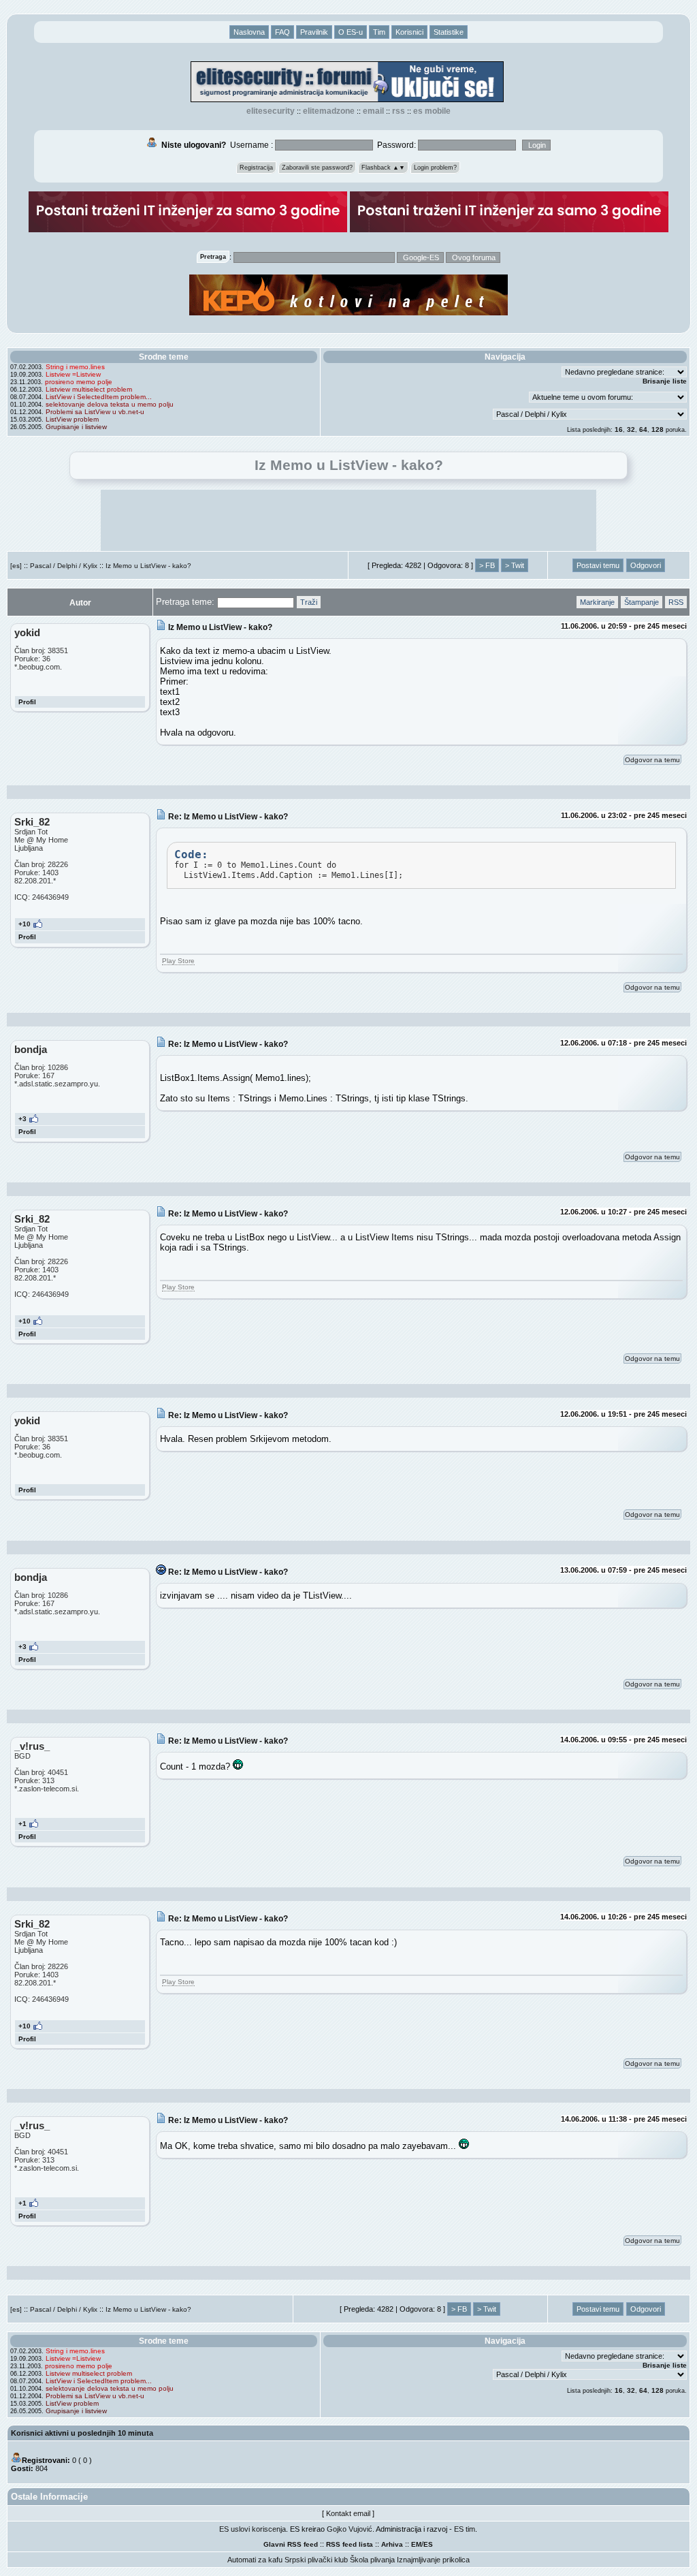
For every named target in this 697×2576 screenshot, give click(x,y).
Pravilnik (314, 32)
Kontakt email (348, 2513)
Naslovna (249, 32)
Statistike (449, 32)
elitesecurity (271, 111)
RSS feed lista (350, 2544)
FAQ (282, 32)
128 (658, 429)
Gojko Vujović (350, 2529)
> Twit (515, 565)
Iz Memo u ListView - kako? (148, 566)
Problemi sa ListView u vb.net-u (95, 412)
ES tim (465, 2529)
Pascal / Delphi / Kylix (64, 566)
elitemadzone (329, 111)
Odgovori (646, 565)
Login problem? (435, 168)
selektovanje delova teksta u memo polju (110, 404)
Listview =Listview (73, 374)
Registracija (256, 168)
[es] (16, 566)
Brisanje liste (665, 381)
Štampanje (642, 602)
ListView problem (72, 419)
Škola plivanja (372, 2560)
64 (643, 429)
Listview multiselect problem (89, 389)
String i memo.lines (75, 367)
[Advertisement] (348, 520)
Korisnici (409, 32)
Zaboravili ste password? (317, 168)
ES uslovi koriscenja (253, 2529)
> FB (487, 565)
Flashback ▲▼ (383, 168)
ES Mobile (432, 111)
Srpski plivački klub (316, 2560)
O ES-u (351, 32)
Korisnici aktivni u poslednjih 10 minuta (82, 2433)
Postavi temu (598, 565)
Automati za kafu (255, 2560)
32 (631, 429)
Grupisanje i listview (76, 427)
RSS (399, 111)
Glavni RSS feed (291, 2544)
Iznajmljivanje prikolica (433, 2560)
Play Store (178, 961)
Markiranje (597, 602)
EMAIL (373, 111)
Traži (309, 602)
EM (416, 2544)
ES (428, 2544)
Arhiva (392, 2544)
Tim (379, 32)
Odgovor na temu (652, 760)
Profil (27, 702)
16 (619, 429)
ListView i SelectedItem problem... (99, 397)
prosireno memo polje (79, 382)
